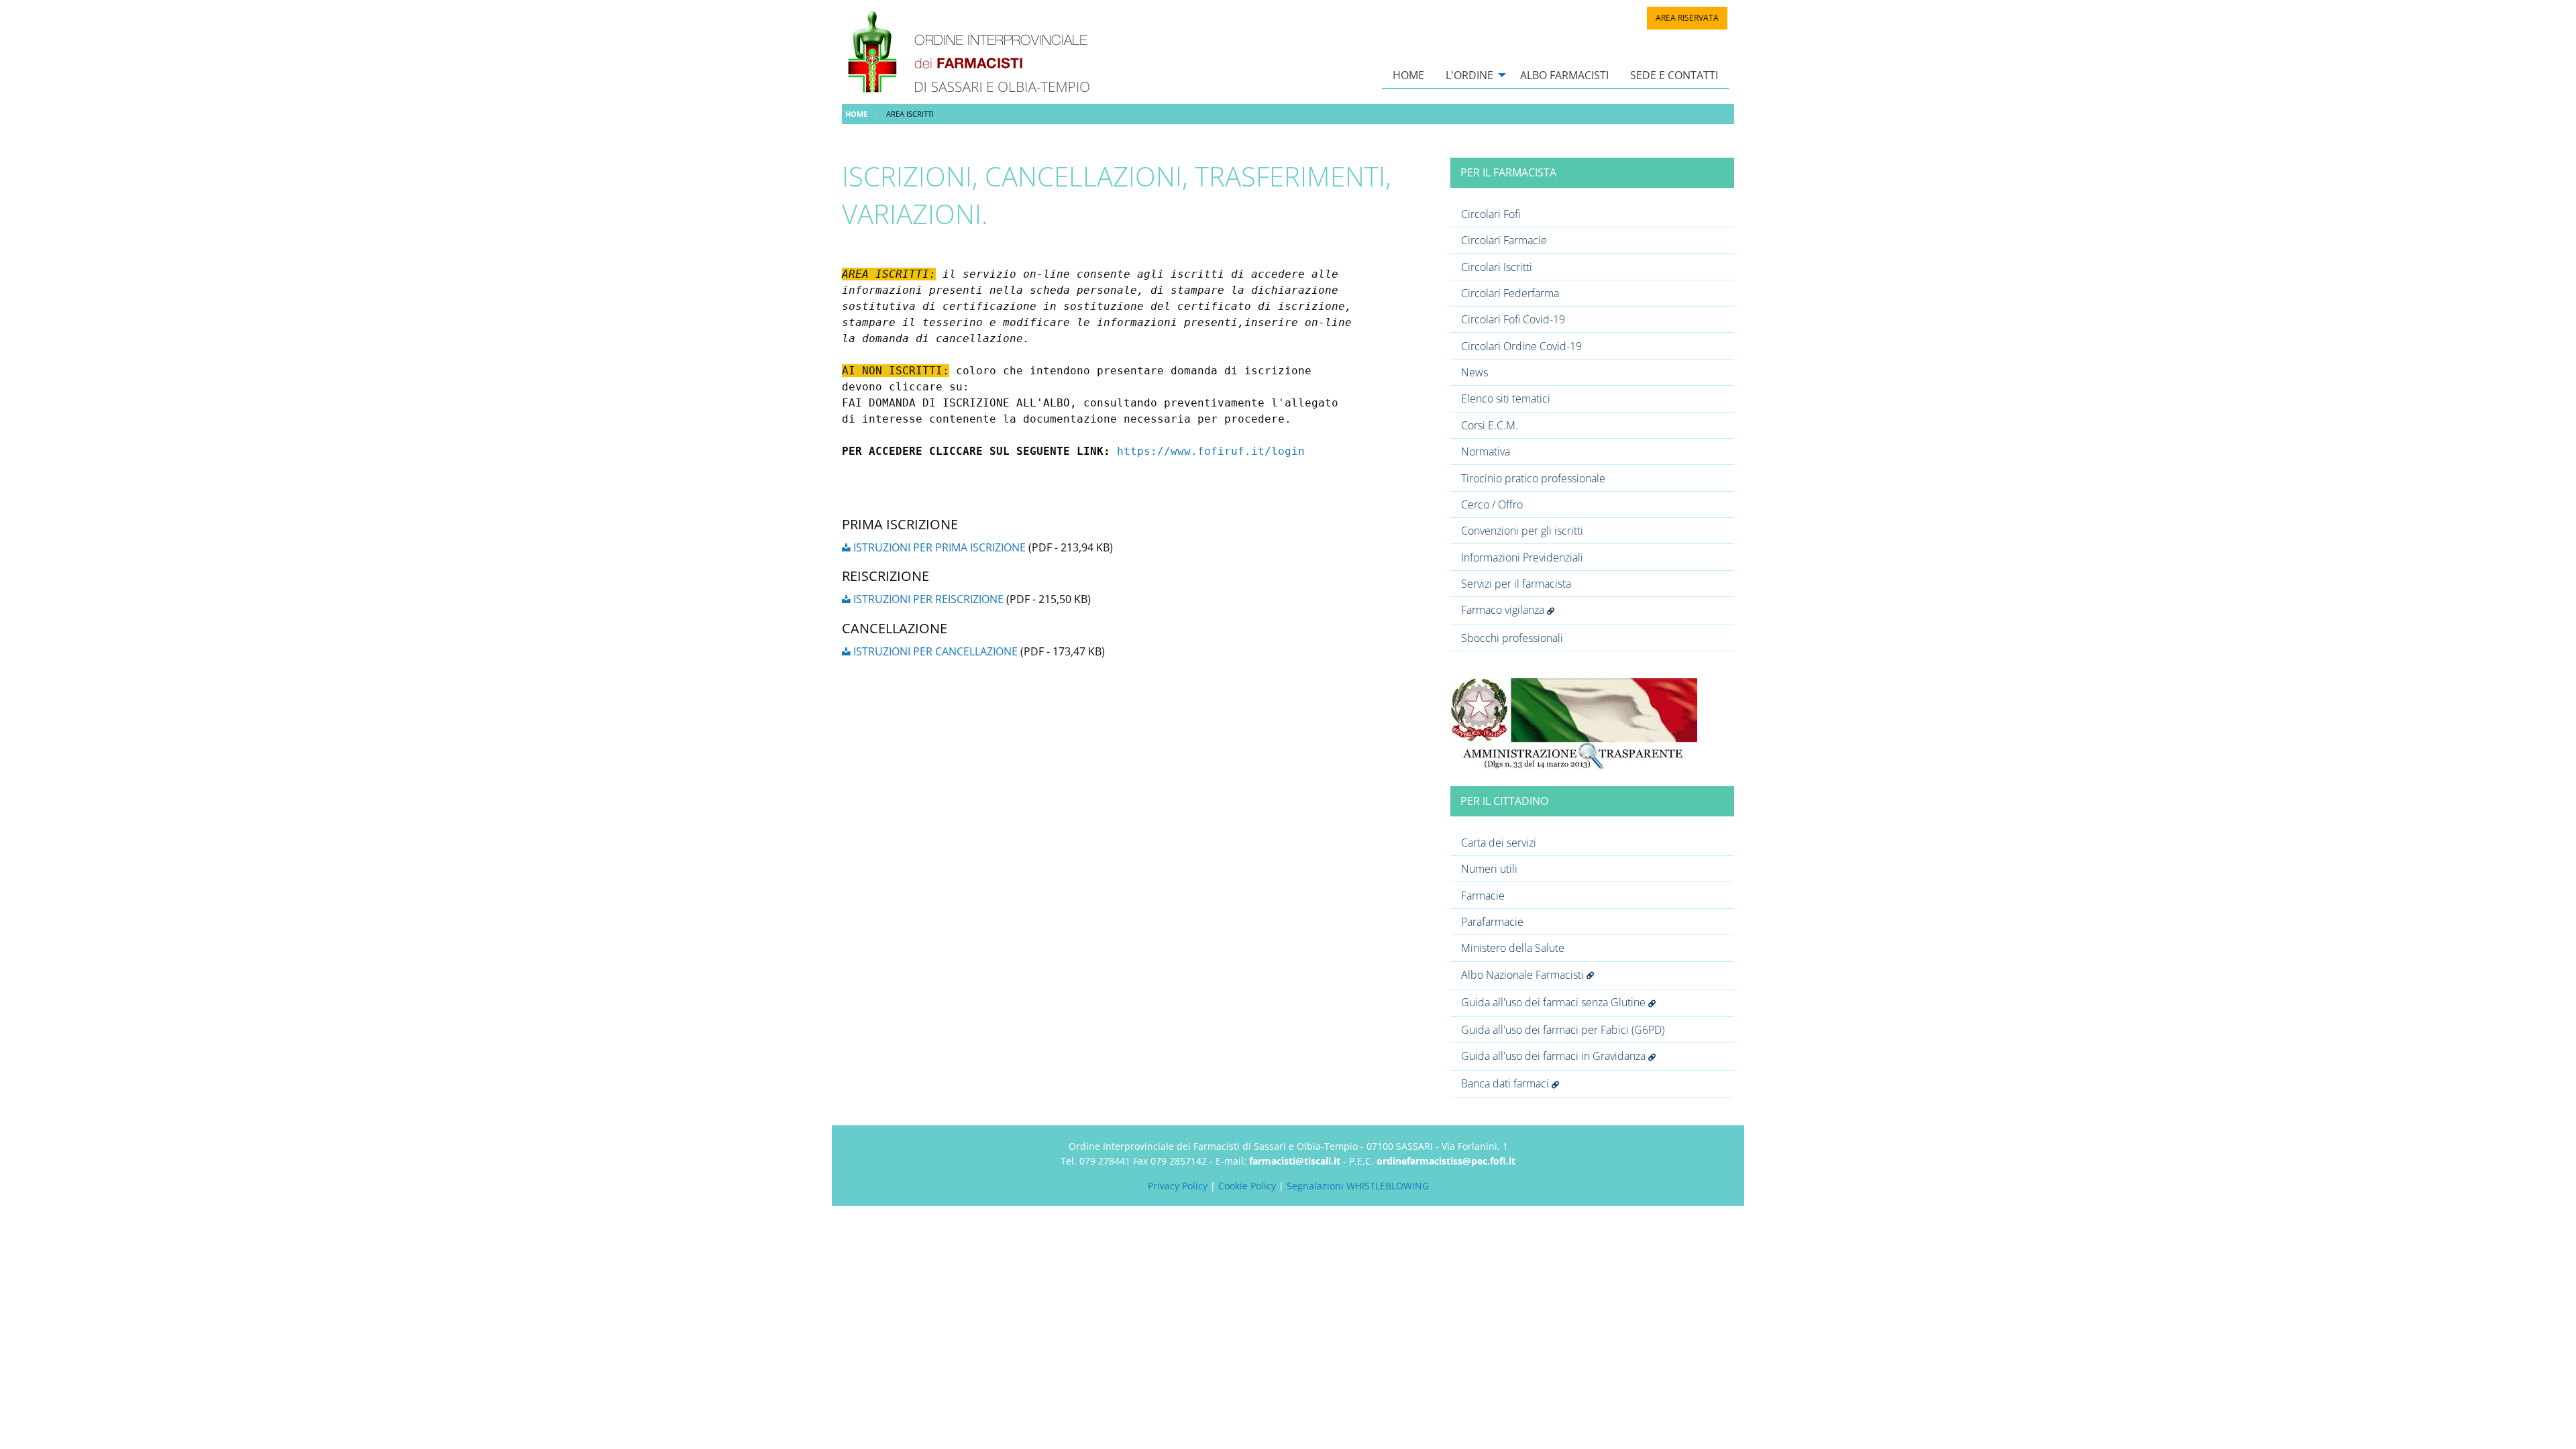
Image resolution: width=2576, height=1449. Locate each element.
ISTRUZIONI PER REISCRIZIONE (927, 599)
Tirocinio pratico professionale (1533, 478)
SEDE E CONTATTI (1674, 75)
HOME (1408, 75)
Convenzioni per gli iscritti (1522, 531)
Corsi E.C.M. (1490, 425)
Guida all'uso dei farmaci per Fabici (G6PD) (1563, 1030)
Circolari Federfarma (1510, 293)
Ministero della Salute (1513, 948)
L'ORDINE (1469, 75)
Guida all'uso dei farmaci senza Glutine (1555, 1002)
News (1474, 372)
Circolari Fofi (1491, 214)
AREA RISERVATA (1687, 18)
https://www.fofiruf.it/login (1211, 451)
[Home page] (977, 51)
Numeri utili (1489, 869)
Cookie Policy (1247, 1186)
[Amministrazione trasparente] (1574, 722)
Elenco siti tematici (1506, 398)
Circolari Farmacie (1504, 240)
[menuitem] (1408, 75)
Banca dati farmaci (1506, 1083)
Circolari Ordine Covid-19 (1521, 346)
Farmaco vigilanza (1504, 610)
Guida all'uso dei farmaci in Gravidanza (1555, 1056)
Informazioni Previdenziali (1522, 557)
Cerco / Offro (1492, 504)
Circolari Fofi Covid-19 (1513, 319)
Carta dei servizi (1499, 843)
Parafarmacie (1492, 922)
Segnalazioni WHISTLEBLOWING (1358, 1186)
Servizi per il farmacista (1516, 584)
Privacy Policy (1178, 1186)
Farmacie (1483, 896)
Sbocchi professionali (1512, 638)
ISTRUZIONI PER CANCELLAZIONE (934, 651)
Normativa (1486, 451)
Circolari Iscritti (1497, 267)
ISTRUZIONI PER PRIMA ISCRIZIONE (938, 547)
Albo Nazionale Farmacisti (1524, 975)
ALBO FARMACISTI (1564, 75)
